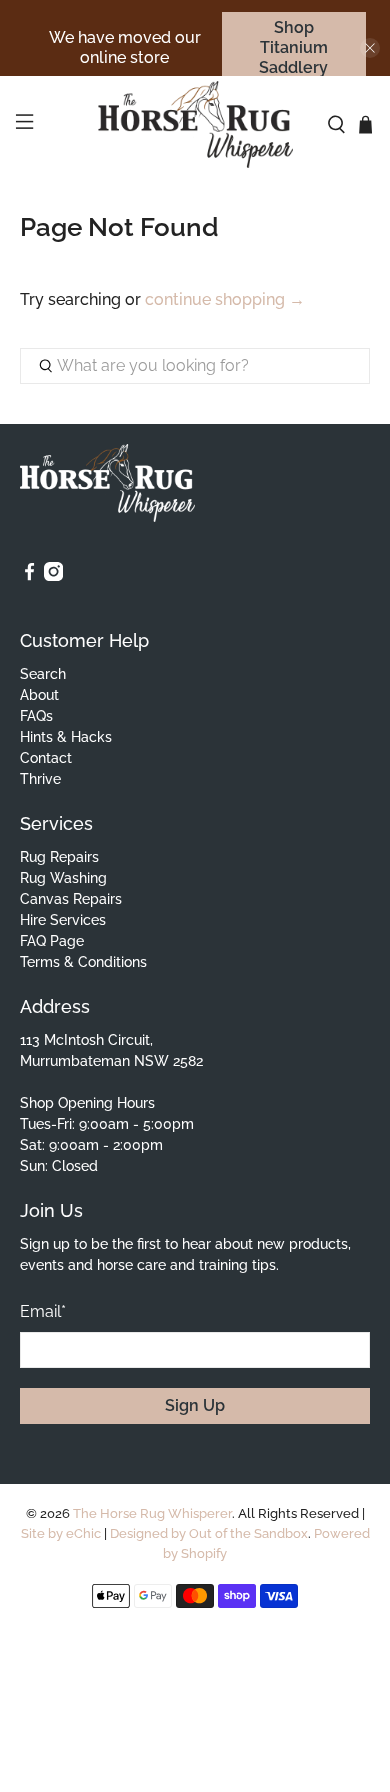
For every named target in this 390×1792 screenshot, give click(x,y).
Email (43, 1311)
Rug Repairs (59, 857)
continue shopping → (225, 299)
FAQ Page (52, 941)
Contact (46, 758)
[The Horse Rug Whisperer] (195, 124)
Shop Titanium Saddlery (293, 47)
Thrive (40, 779)
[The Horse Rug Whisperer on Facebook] (29, 576)
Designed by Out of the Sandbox (209, 1533)
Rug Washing (63, 878)
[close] (370, 48)
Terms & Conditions (83, 962)
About (39, 695)
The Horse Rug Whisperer (152, 1513)
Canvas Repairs (71, 899)
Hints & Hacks (66, 737)
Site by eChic (61, 1533)
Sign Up (195, 1405)
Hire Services (63, 920)
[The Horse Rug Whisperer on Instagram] (53, 576)
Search (43, 674)
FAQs (36, 716)
